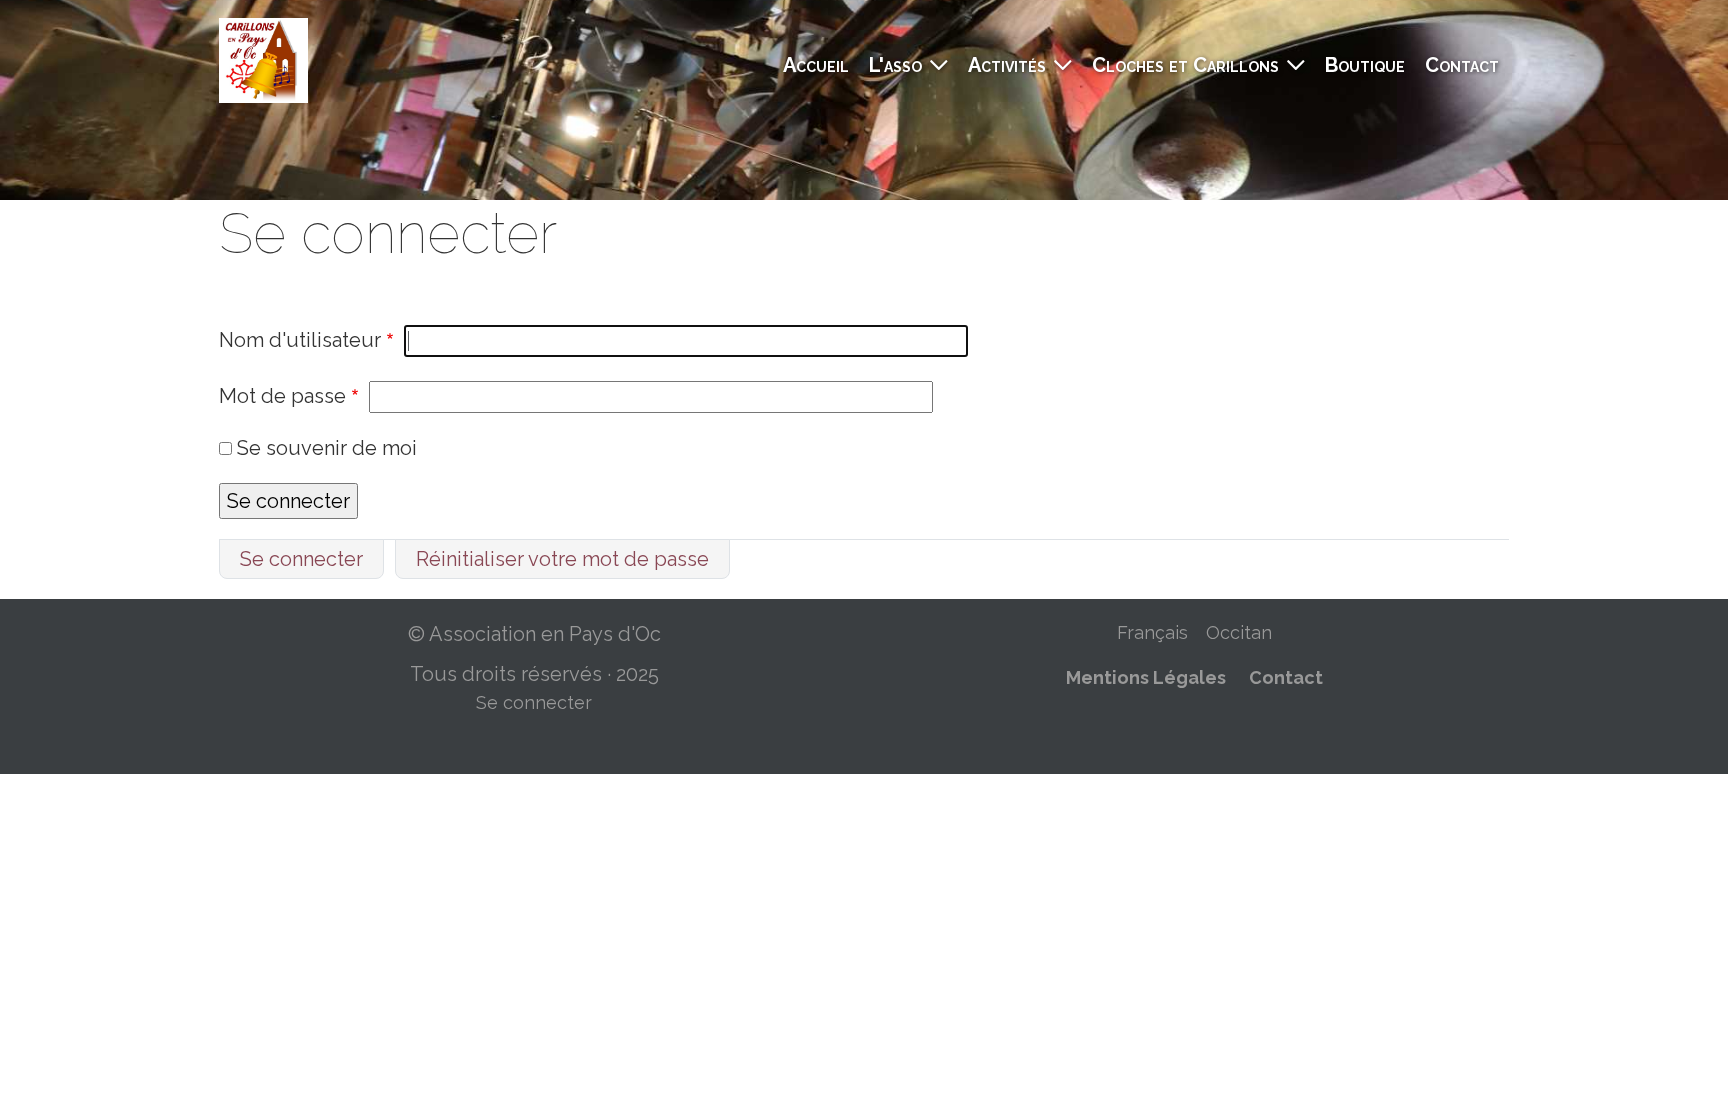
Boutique (1365, 65)
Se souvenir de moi (327, 448)
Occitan (1239, 632)
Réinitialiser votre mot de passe (562, 559)
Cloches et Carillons (1185, 65)
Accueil (816, 65)
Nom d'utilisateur (300, 340)
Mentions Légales (1146, 677)
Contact (1462, 65)
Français (1152, 632)
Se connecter (301, 559)
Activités (1007, 65)
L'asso (895, 65)
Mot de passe (282, 396)
